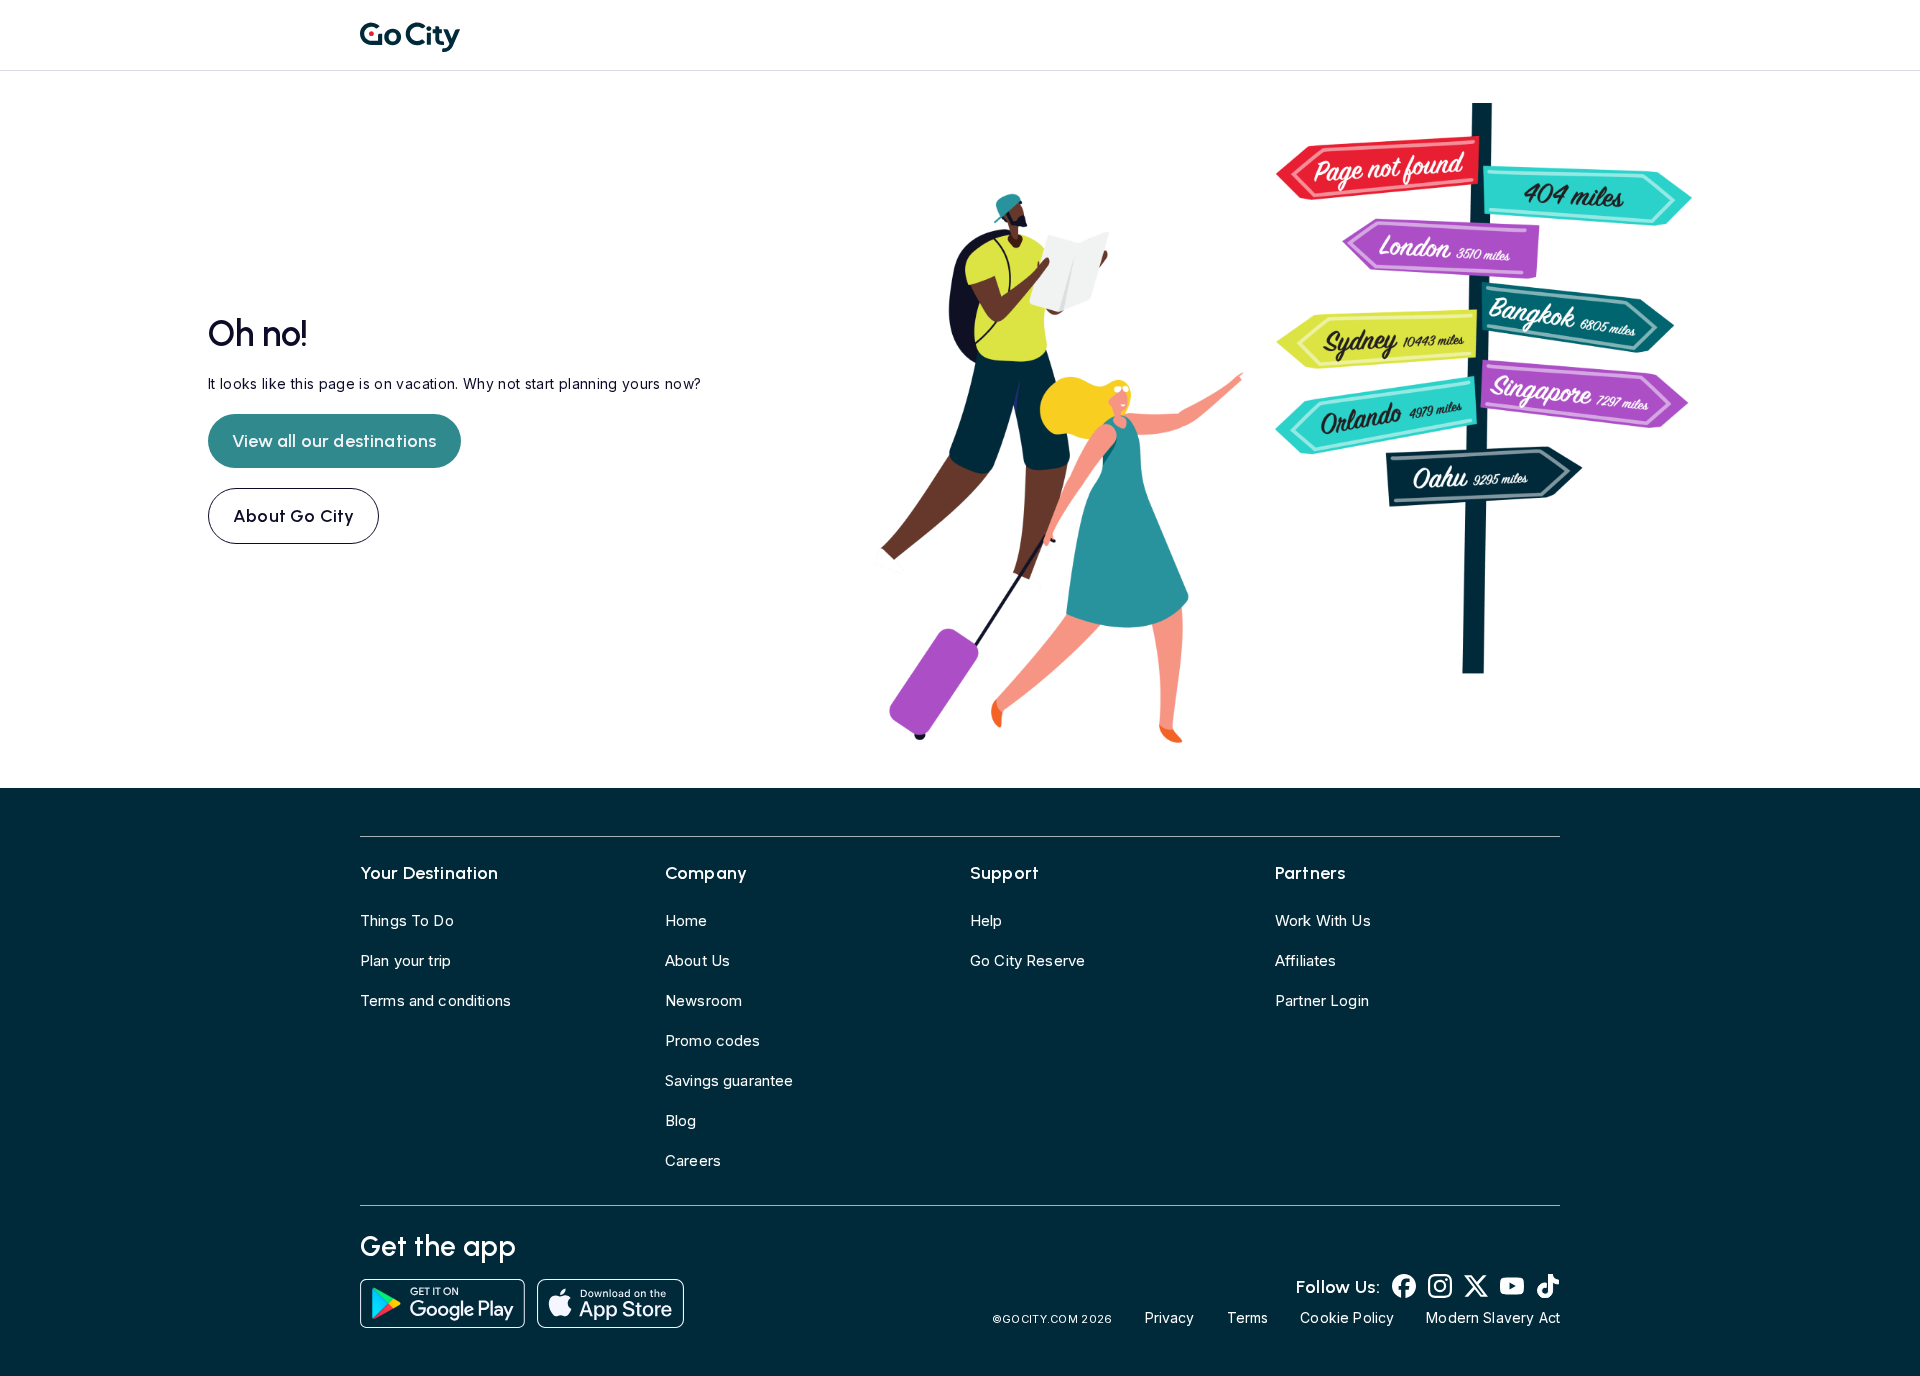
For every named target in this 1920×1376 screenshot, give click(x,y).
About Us (697, 960)
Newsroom (703, 1000)
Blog (681, 1120)
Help (986, 920)
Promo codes (713, 1040)
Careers (693, 1160)
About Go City (293, 516)
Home (686, 920)
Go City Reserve (1027, 960)
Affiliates (1306, 960)
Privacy (1170, 1317)
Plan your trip (405, 960)
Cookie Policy (1347, 1317)
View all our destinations (334, 441)
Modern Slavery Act (1493, 1317)
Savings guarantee (729, 1080)
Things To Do (407, 920)
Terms (1248, 1317)
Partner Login (1322, 1000)
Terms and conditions (435, 1000)
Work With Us (1323, 920)
